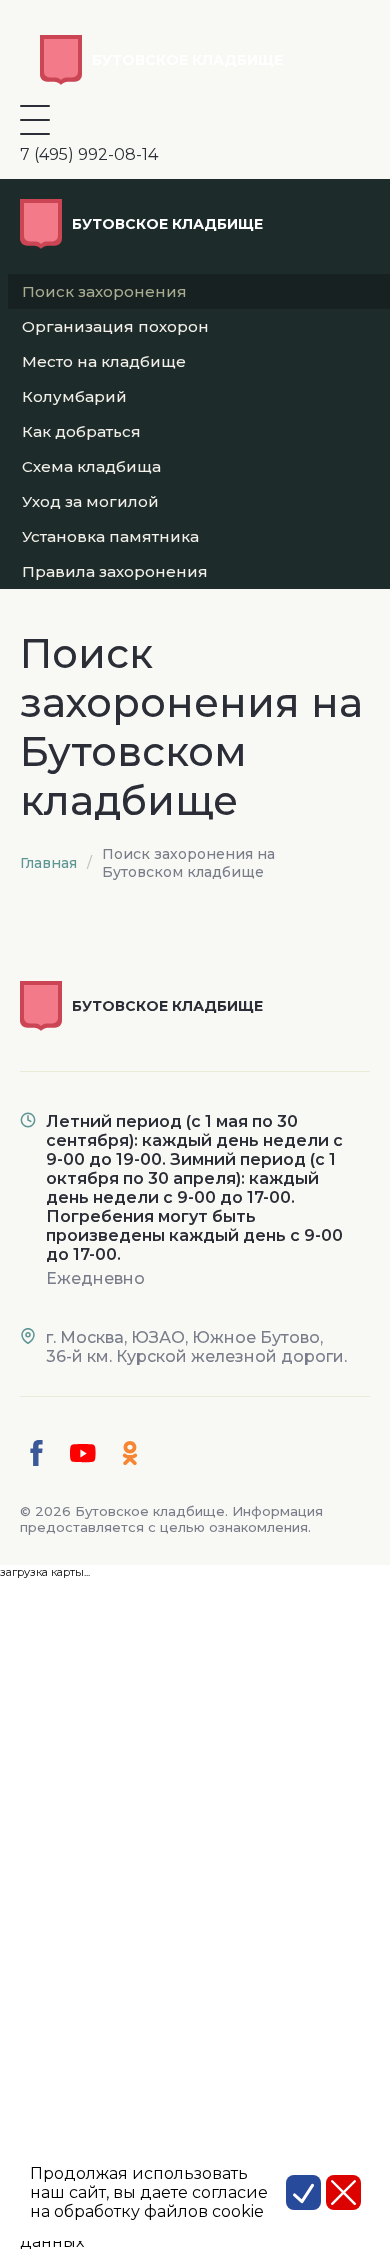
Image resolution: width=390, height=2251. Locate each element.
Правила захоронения (115, 571)
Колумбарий (74, 396)
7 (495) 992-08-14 (89, 154)
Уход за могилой (90, 501)
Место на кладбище (104, 361)
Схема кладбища (91, 466)
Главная (48, 863)
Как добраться (81, 431)
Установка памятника (110, 536)
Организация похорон (115, 326)
